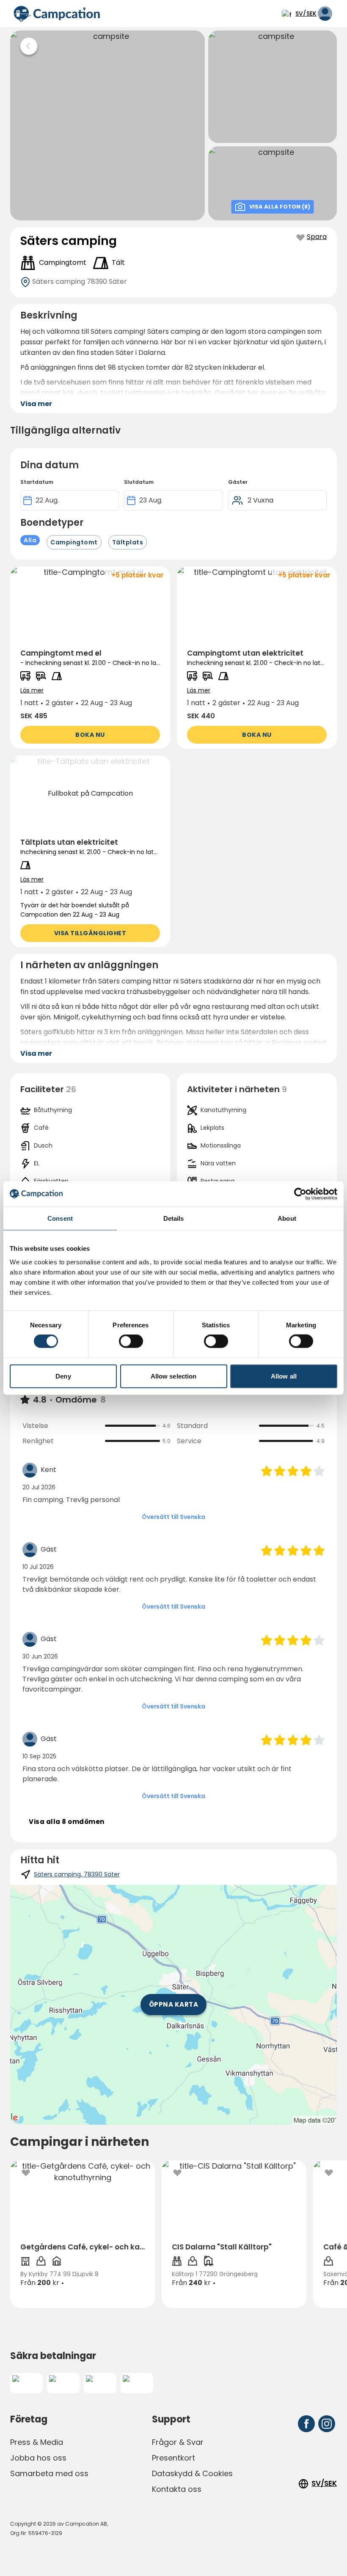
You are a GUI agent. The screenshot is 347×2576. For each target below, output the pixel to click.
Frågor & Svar (178, 2442)
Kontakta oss (177, 2489)
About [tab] (287, 1218)
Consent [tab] (60, 1218)
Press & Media (37, 2442)
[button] (90, 658)
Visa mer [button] (36, 404)
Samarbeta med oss (49, 2473)
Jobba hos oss (38, 2458)
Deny (63, 1376)
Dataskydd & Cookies (192, 2473)
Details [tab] (174, 1218)
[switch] (131, 1341)
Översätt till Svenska (173, 1517)
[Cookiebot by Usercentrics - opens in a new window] (300, 1194)
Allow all (284, 1376)
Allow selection (174, 1376)
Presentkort (173, 2458)
